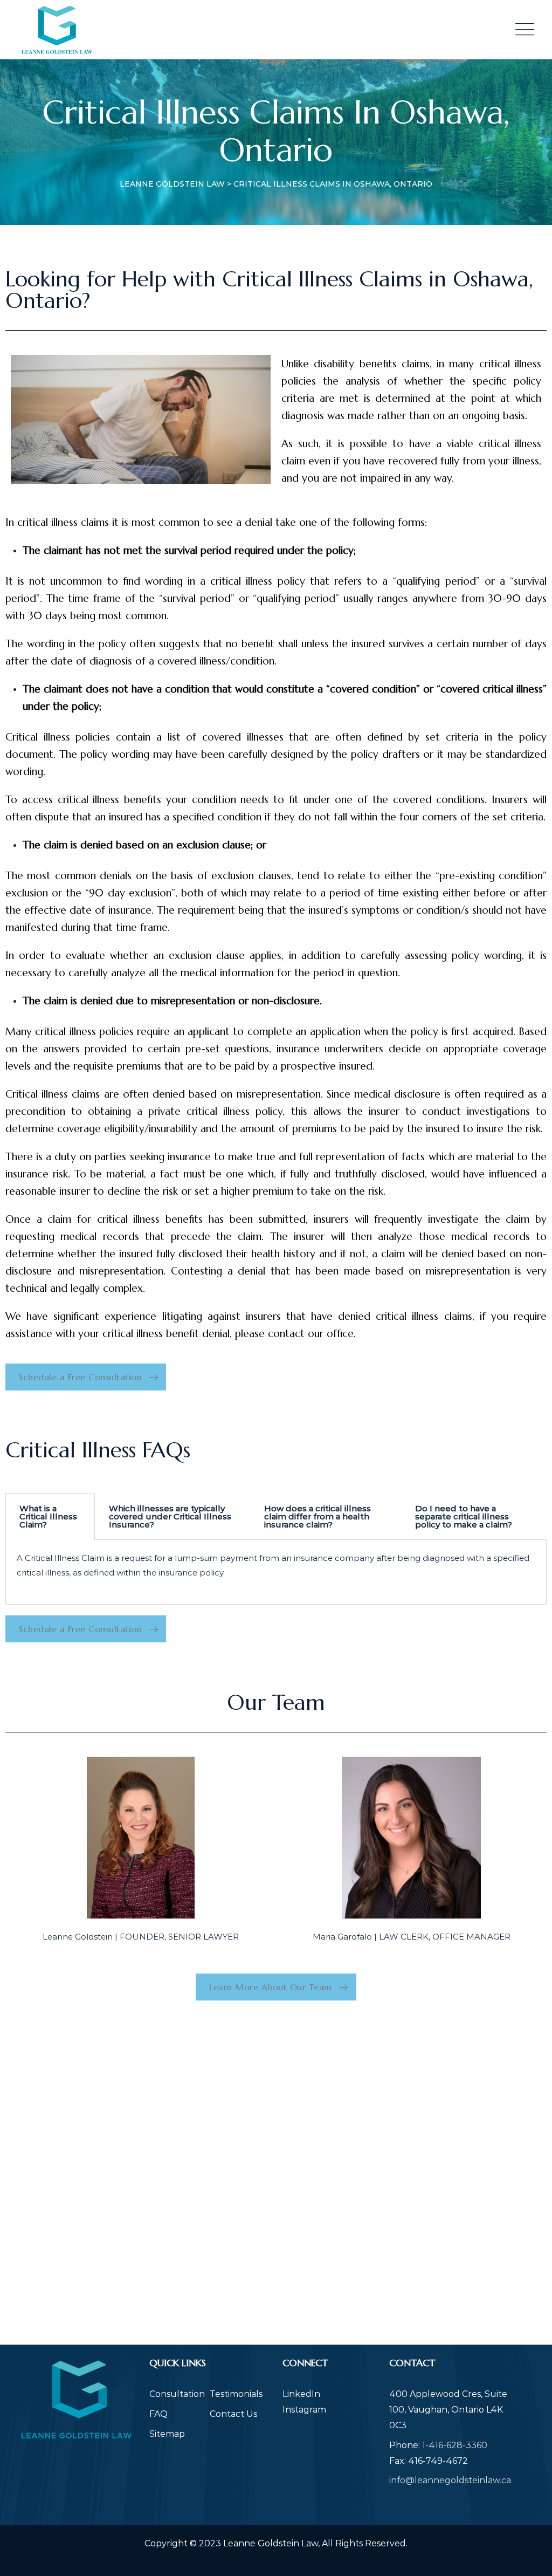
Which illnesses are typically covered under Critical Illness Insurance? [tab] (170, 1516)
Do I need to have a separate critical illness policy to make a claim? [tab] (464, 1516)
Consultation (177, 2394)
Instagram (304, 2410)
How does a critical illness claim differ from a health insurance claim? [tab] (318, 1516)
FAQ (158, 2414)
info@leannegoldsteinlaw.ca (450, 2480)
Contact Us (233, 2414)
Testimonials (236, 2394)
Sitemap (167, 2434)
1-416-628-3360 (455, 2445)
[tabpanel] (276, 1572)
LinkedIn (301, 2394)
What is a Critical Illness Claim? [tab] (48, 1516)
